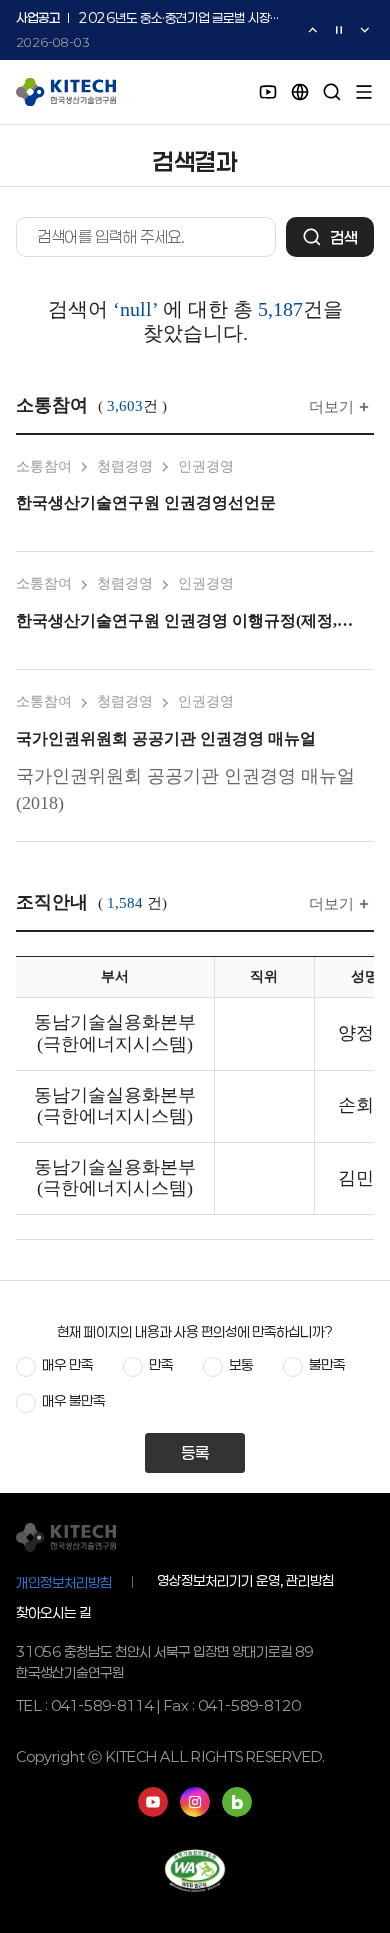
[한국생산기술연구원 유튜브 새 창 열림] (268, 92)
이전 (313, 30)
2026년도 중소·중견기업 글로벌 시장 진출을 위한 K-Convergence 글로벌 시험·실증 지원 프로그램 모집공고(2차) (180, 18)
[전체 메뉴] (364, 92)
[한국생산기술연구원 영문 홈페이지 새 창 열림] (300, 92)
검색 (344, 237)
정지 (339, 30)
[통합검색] (332, 92)
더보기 (331, 407)
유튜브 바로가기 (153, 1802)
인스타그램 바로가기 (195, 1802)
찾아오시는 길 (53, 1612)
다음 (365, 30)
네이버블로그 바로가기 (237, 1802)
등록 (195, 1452)
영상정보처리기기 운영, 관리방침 (245, 1581)
